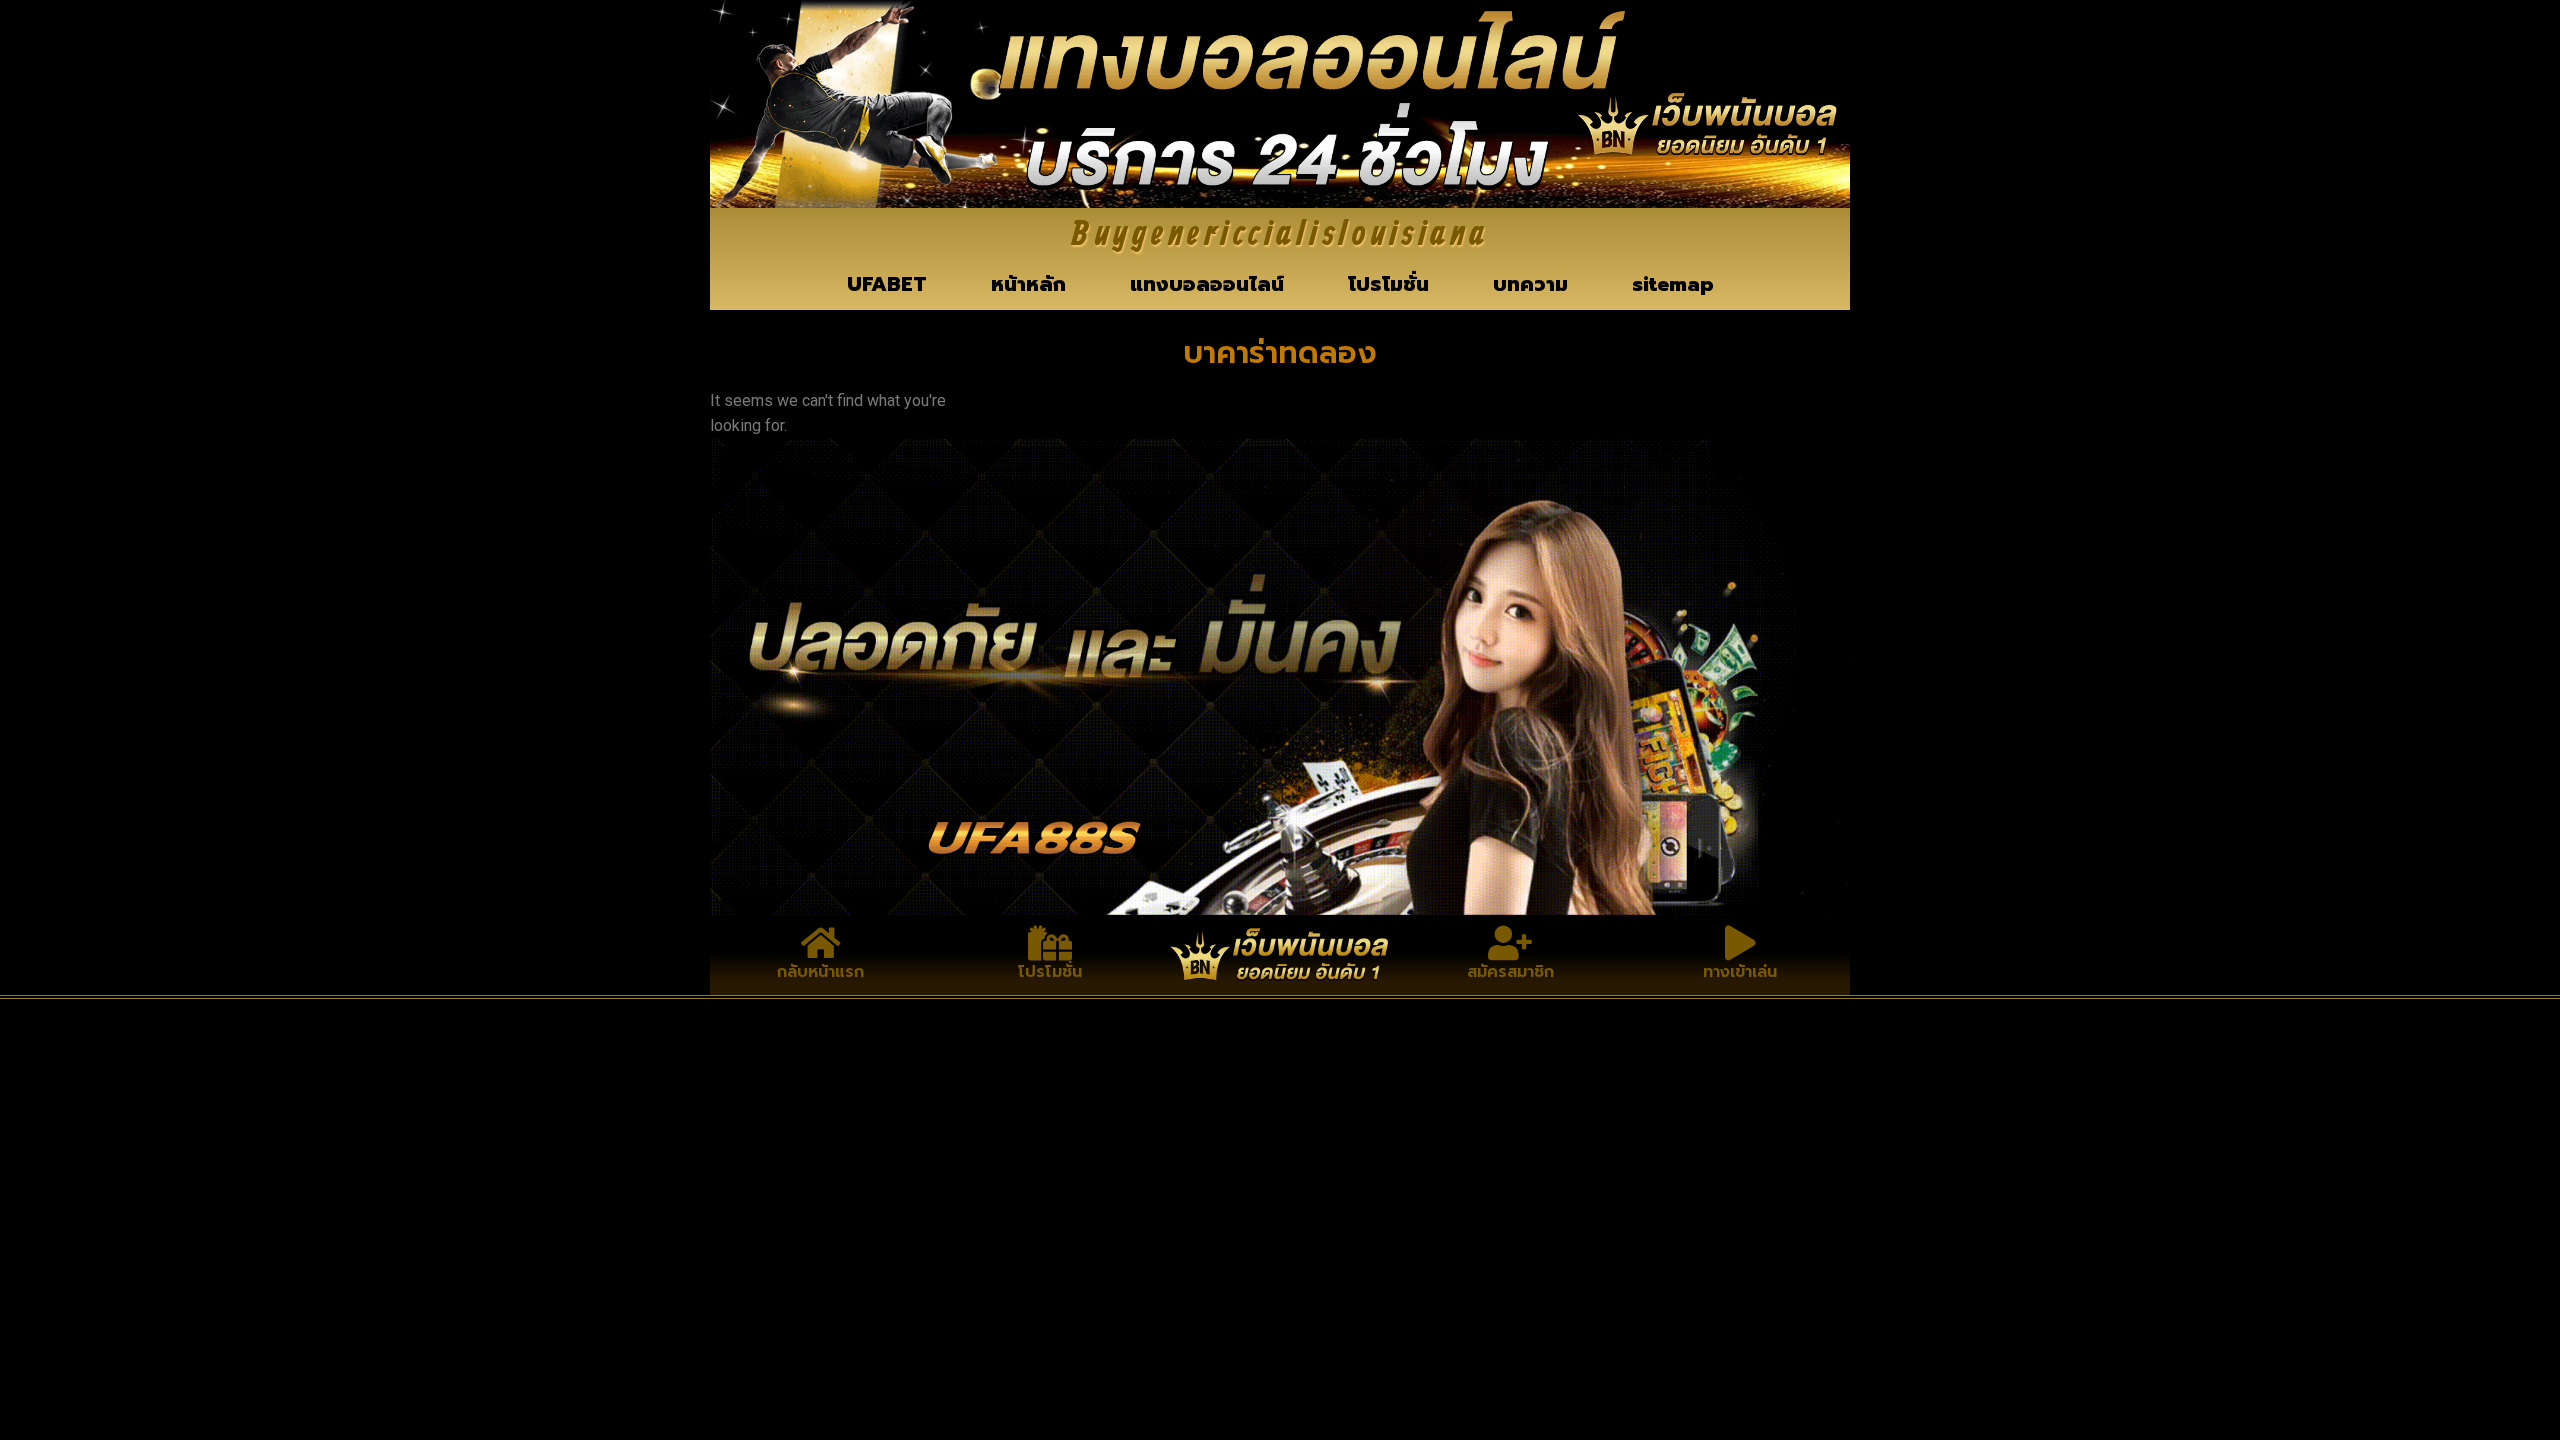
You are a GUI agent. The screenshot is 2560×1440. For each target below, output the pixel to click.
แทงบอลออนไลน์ (1207, 284)
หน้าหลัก (1028, 284)
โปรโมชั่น (1388, 284)
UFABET (887, 284)
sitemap (1673, 284)
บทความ (1530, 284)
